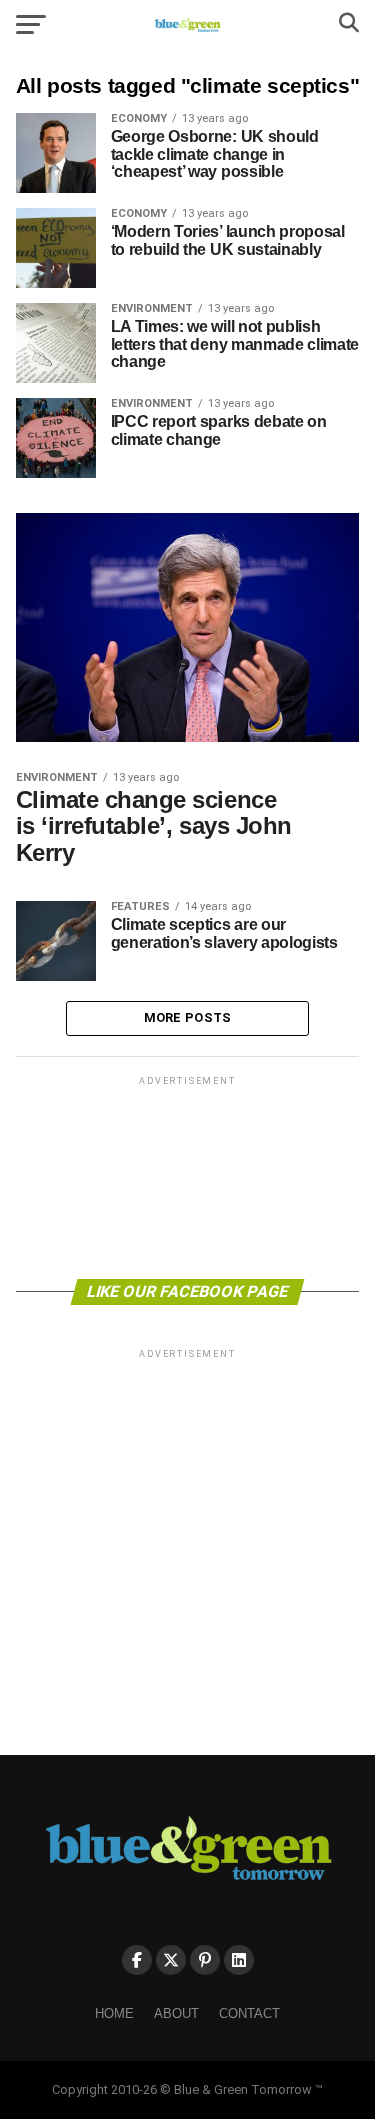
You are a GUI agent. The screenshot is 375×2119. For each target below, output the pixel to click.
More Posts (188, 1017)
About (176, 2013)
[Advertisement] (188, 1176)
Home (114, 2013)
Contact (249, 2013)
